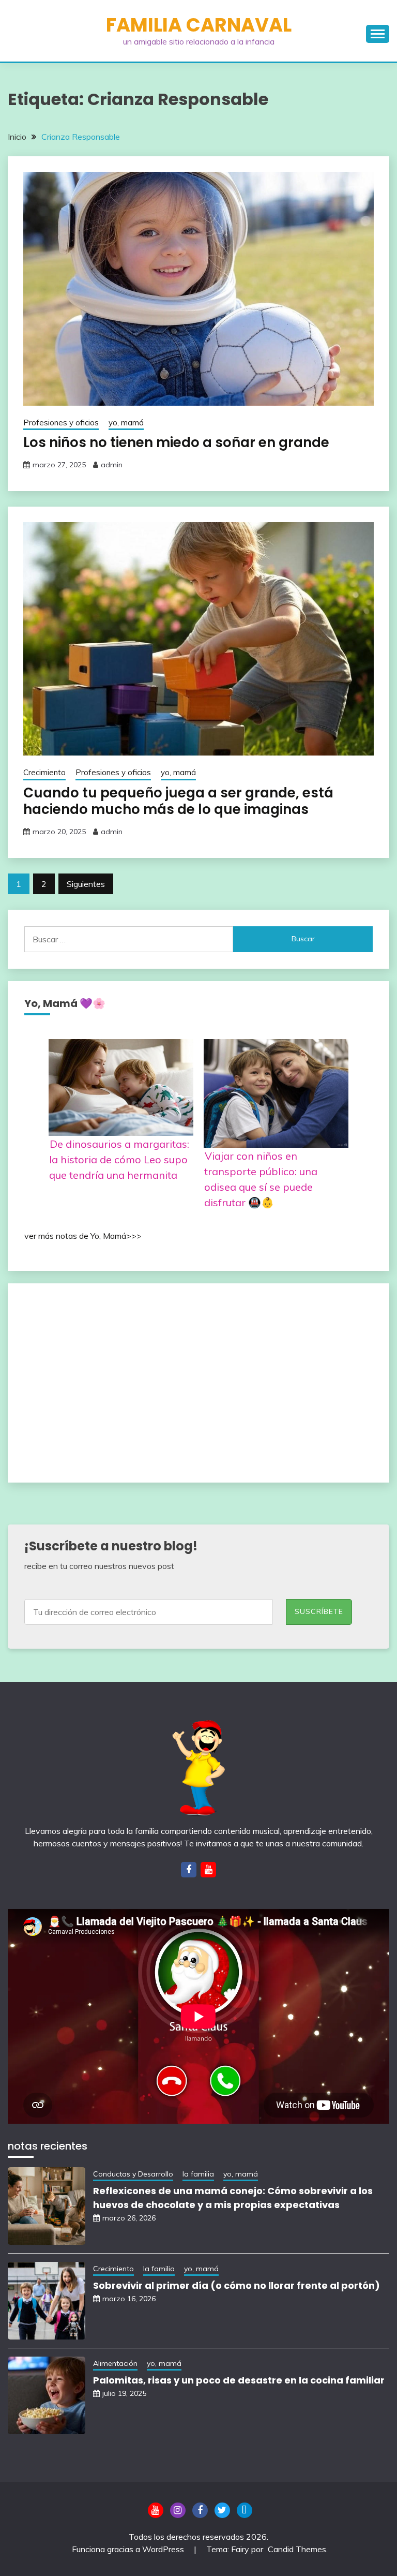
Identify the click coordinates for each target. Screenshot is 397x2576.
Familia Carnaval (199, 25)
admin (112, 465)
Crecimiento (44, 772)
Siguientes (86, 884)
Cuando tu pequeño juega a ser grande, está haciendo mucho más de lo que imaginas (178, 801)
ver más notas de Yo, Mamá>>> (83, 1236)
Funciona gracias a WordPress (129, 2549)
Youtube (156, 2510)
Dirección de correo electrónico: (155, 1610)
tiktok (245, 2510)
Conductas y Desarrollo (133, 2174)
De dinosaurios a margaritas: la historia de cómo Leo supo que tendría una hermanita (119, 1159)
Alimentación (115, 2363)
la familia (198, 2174)
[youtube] (208, 1870)
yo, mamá (126, 423)
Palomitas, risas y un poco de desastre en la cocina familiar (239, 2380)
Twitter (222, 2510)
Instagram (178, 2510)
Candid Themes (297, 2549)
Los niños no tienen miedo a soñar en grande (176, 442)
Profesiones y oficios (61, 423)
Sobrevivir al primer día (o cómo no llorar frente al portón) (236, 2285)
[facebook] (189, 1870)
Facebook (200, 2510)
